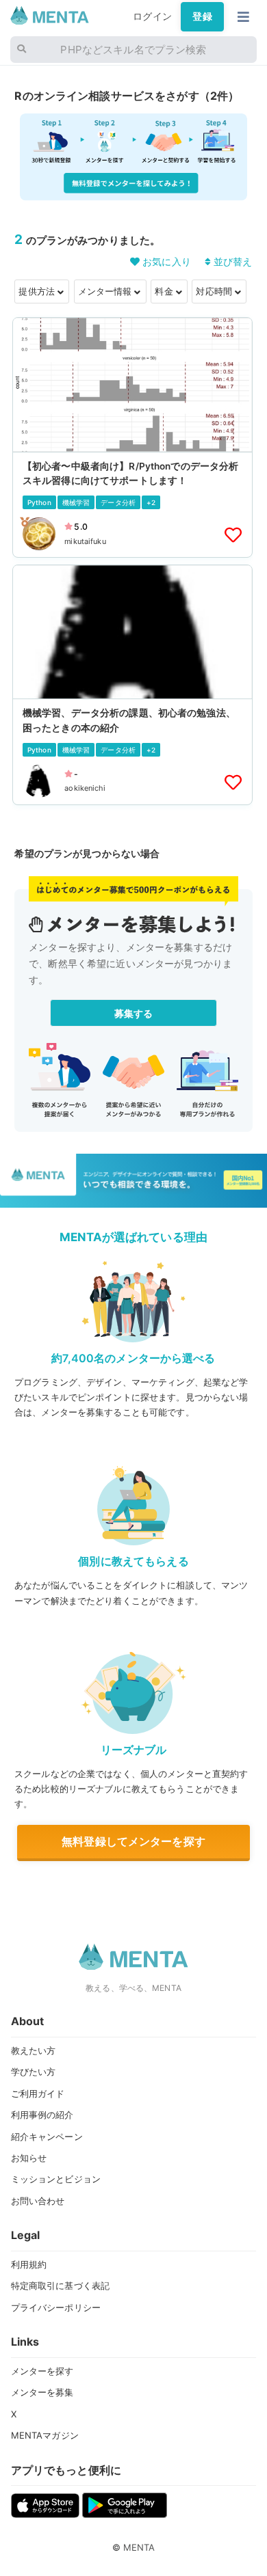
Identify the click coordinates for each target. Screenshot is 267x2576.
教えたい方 (34, 2050)
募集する (134, 1013)
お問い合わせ (38, 2201)
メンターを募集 (42, 2392)
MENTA (139, 2547)
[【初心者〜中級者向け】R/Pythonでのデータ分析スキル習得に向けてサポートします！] (132, 437)
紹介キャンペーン (47, 2137)
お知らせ (29, 2158)
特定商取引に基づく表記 (61, 2286)
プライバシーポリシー (56, 2307)
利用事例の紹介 (42, 2115)
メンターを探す (42, 2371)
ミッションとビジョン (56, 2179)
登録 (202, 16)
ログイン (152, 16)
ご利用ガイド (38, 2093)
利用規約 (29, 2264)
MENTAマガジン (45, 2435)
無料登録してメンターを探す (133, 1841)
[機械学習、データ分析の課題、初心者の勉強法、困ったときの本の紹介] (132, 685)
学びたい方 (34, 2072)
